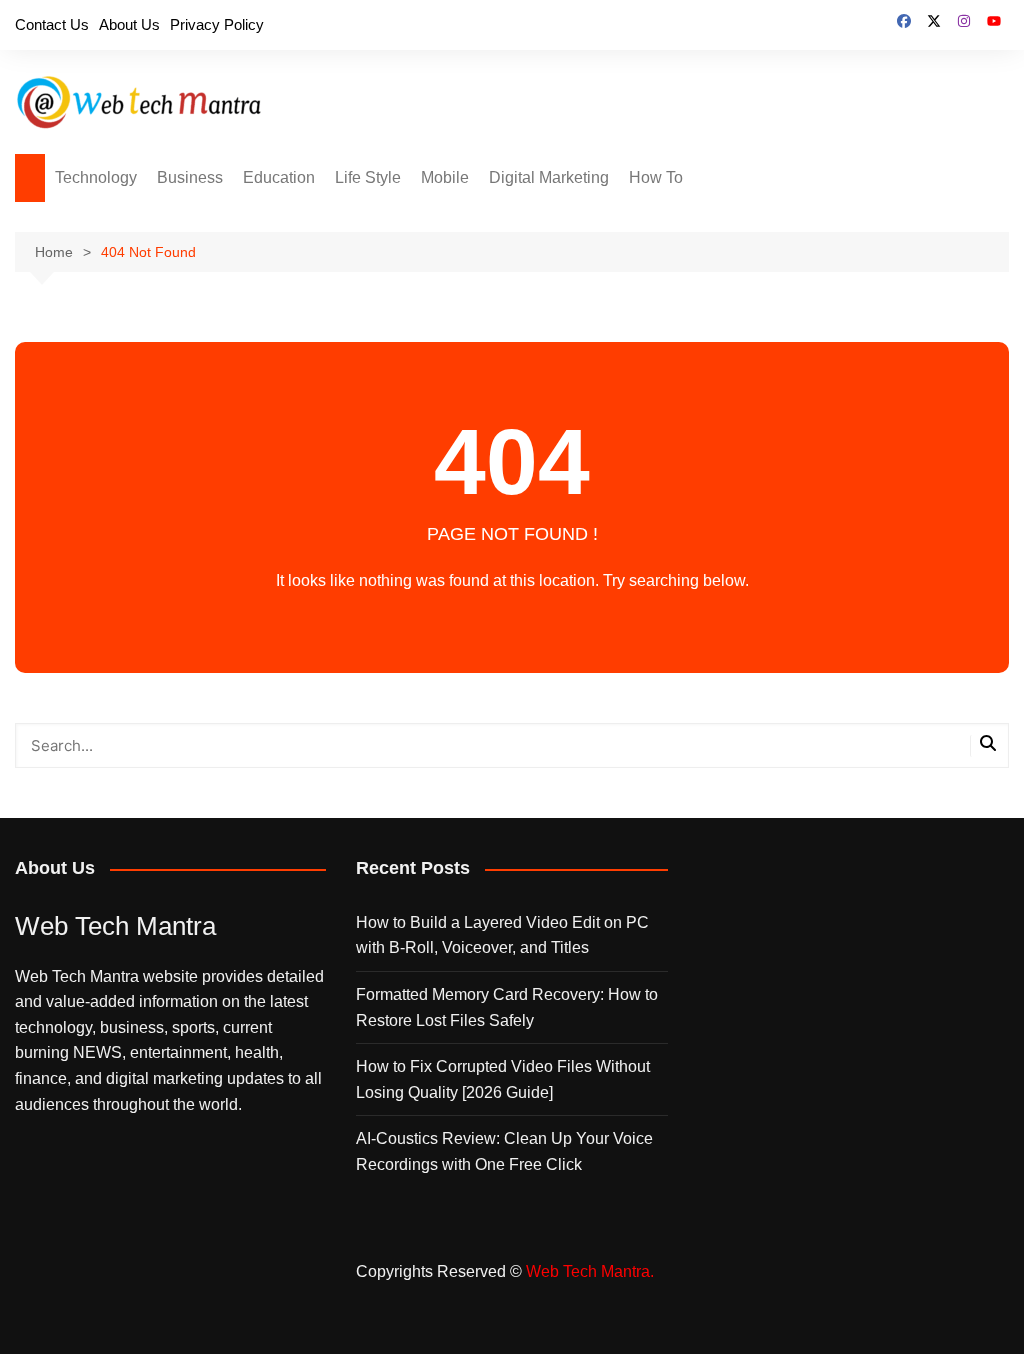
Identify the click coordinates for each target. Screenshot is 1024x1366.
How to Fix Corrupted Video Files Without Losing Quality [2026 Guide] (503, 1079)
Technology (96, 177)
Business (190, 177)
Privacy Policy (217, 24)
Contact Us (52, 24)
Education (279, 177)
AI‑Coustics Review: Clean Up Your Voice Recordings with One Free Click (504, 1151)
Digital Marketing (549, 177)
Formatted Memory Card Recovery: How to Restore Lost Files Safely (507, 1007)
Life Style (368, 177)
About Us (129, 24)
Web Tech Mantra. (590, 1271)
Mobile (445, 177)
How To (656, 177)
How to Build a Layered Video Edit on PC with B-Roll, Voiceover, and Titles (502, 935)
